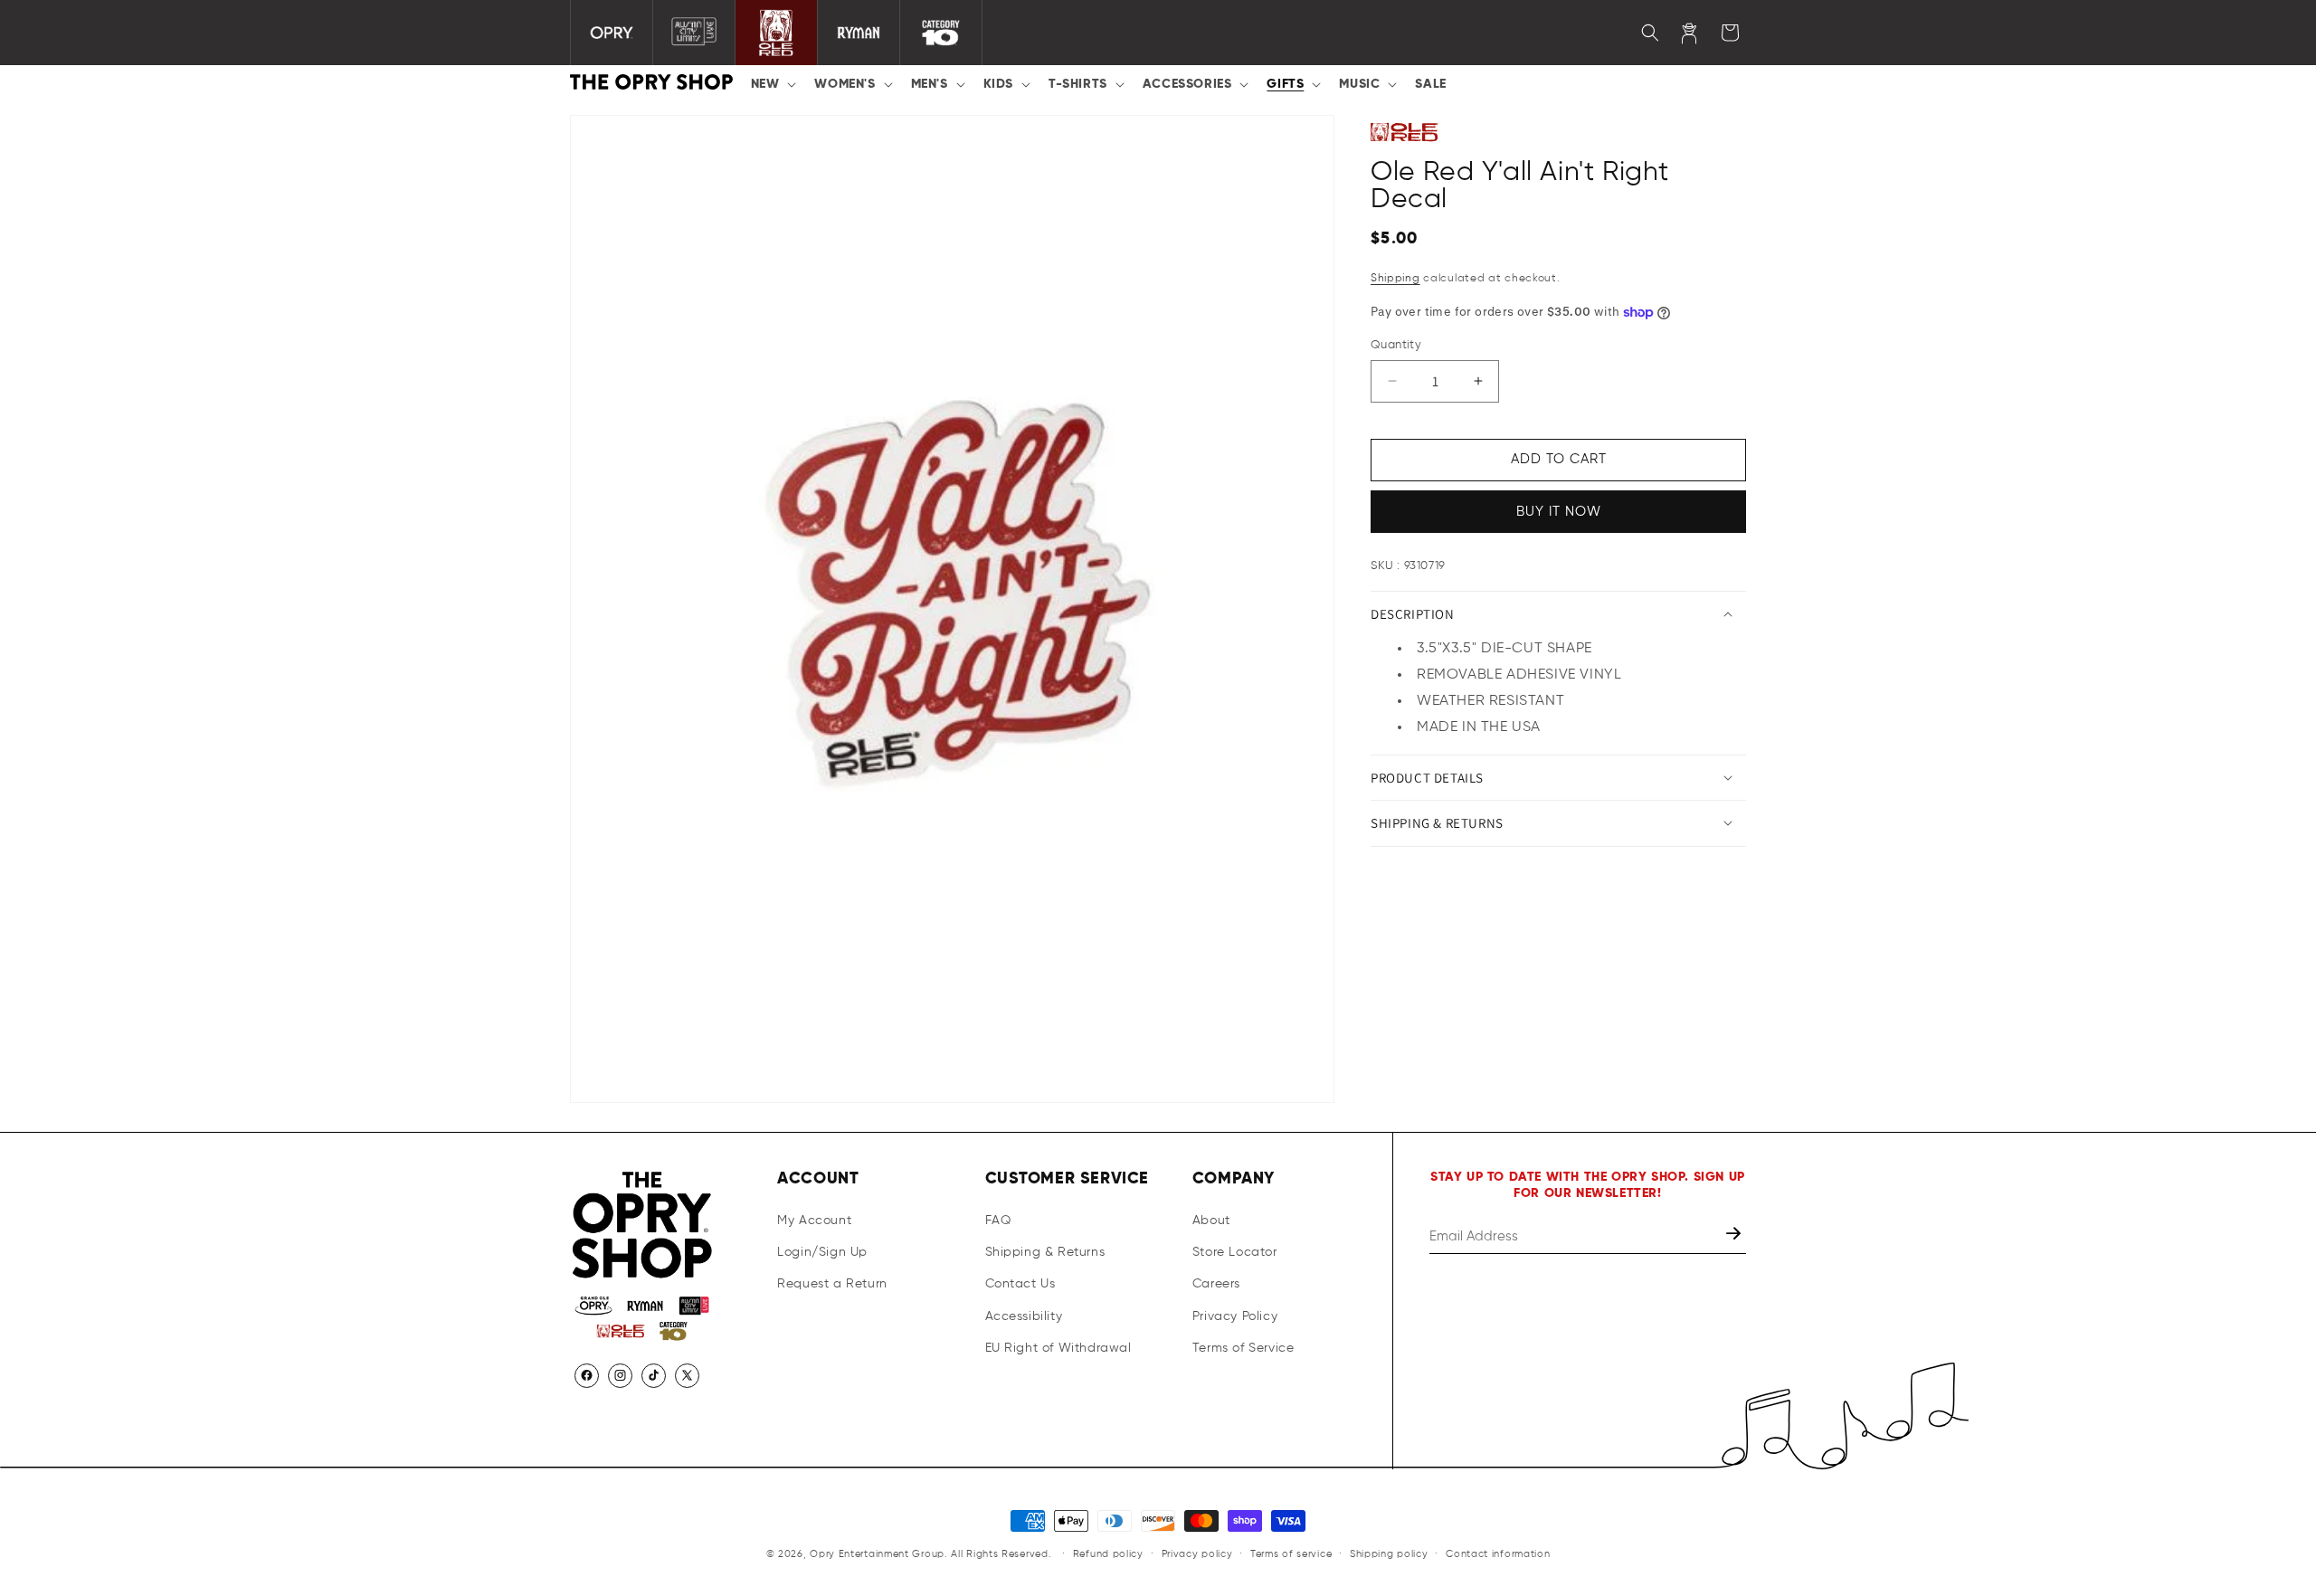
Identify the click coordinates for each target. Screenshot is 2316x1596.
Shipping (1395, 278)
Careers (1216, 1284)
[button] (772, 84)
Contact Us (1020, 1284)
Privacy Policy (1235, 1316)
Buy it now (1559, 511)
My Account (814, 1221)
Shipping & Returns (1045, 1252)
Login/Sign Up (822, 1252)
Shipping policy (1389, 1554)
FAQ (998, 1221)
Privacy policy (1197, 1554)
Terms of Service (1243, 1348)
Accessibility (1024, 1316)
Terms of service (1291, 1554)
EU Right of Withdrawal (1058, 1348)
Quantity (1396, 345)
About (1211, 1221)
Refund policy (1108, 1554)
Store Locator (1235, 1252)
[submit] (1735, 1236)
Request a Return (832, 1284)
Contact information (1498, 1554)
